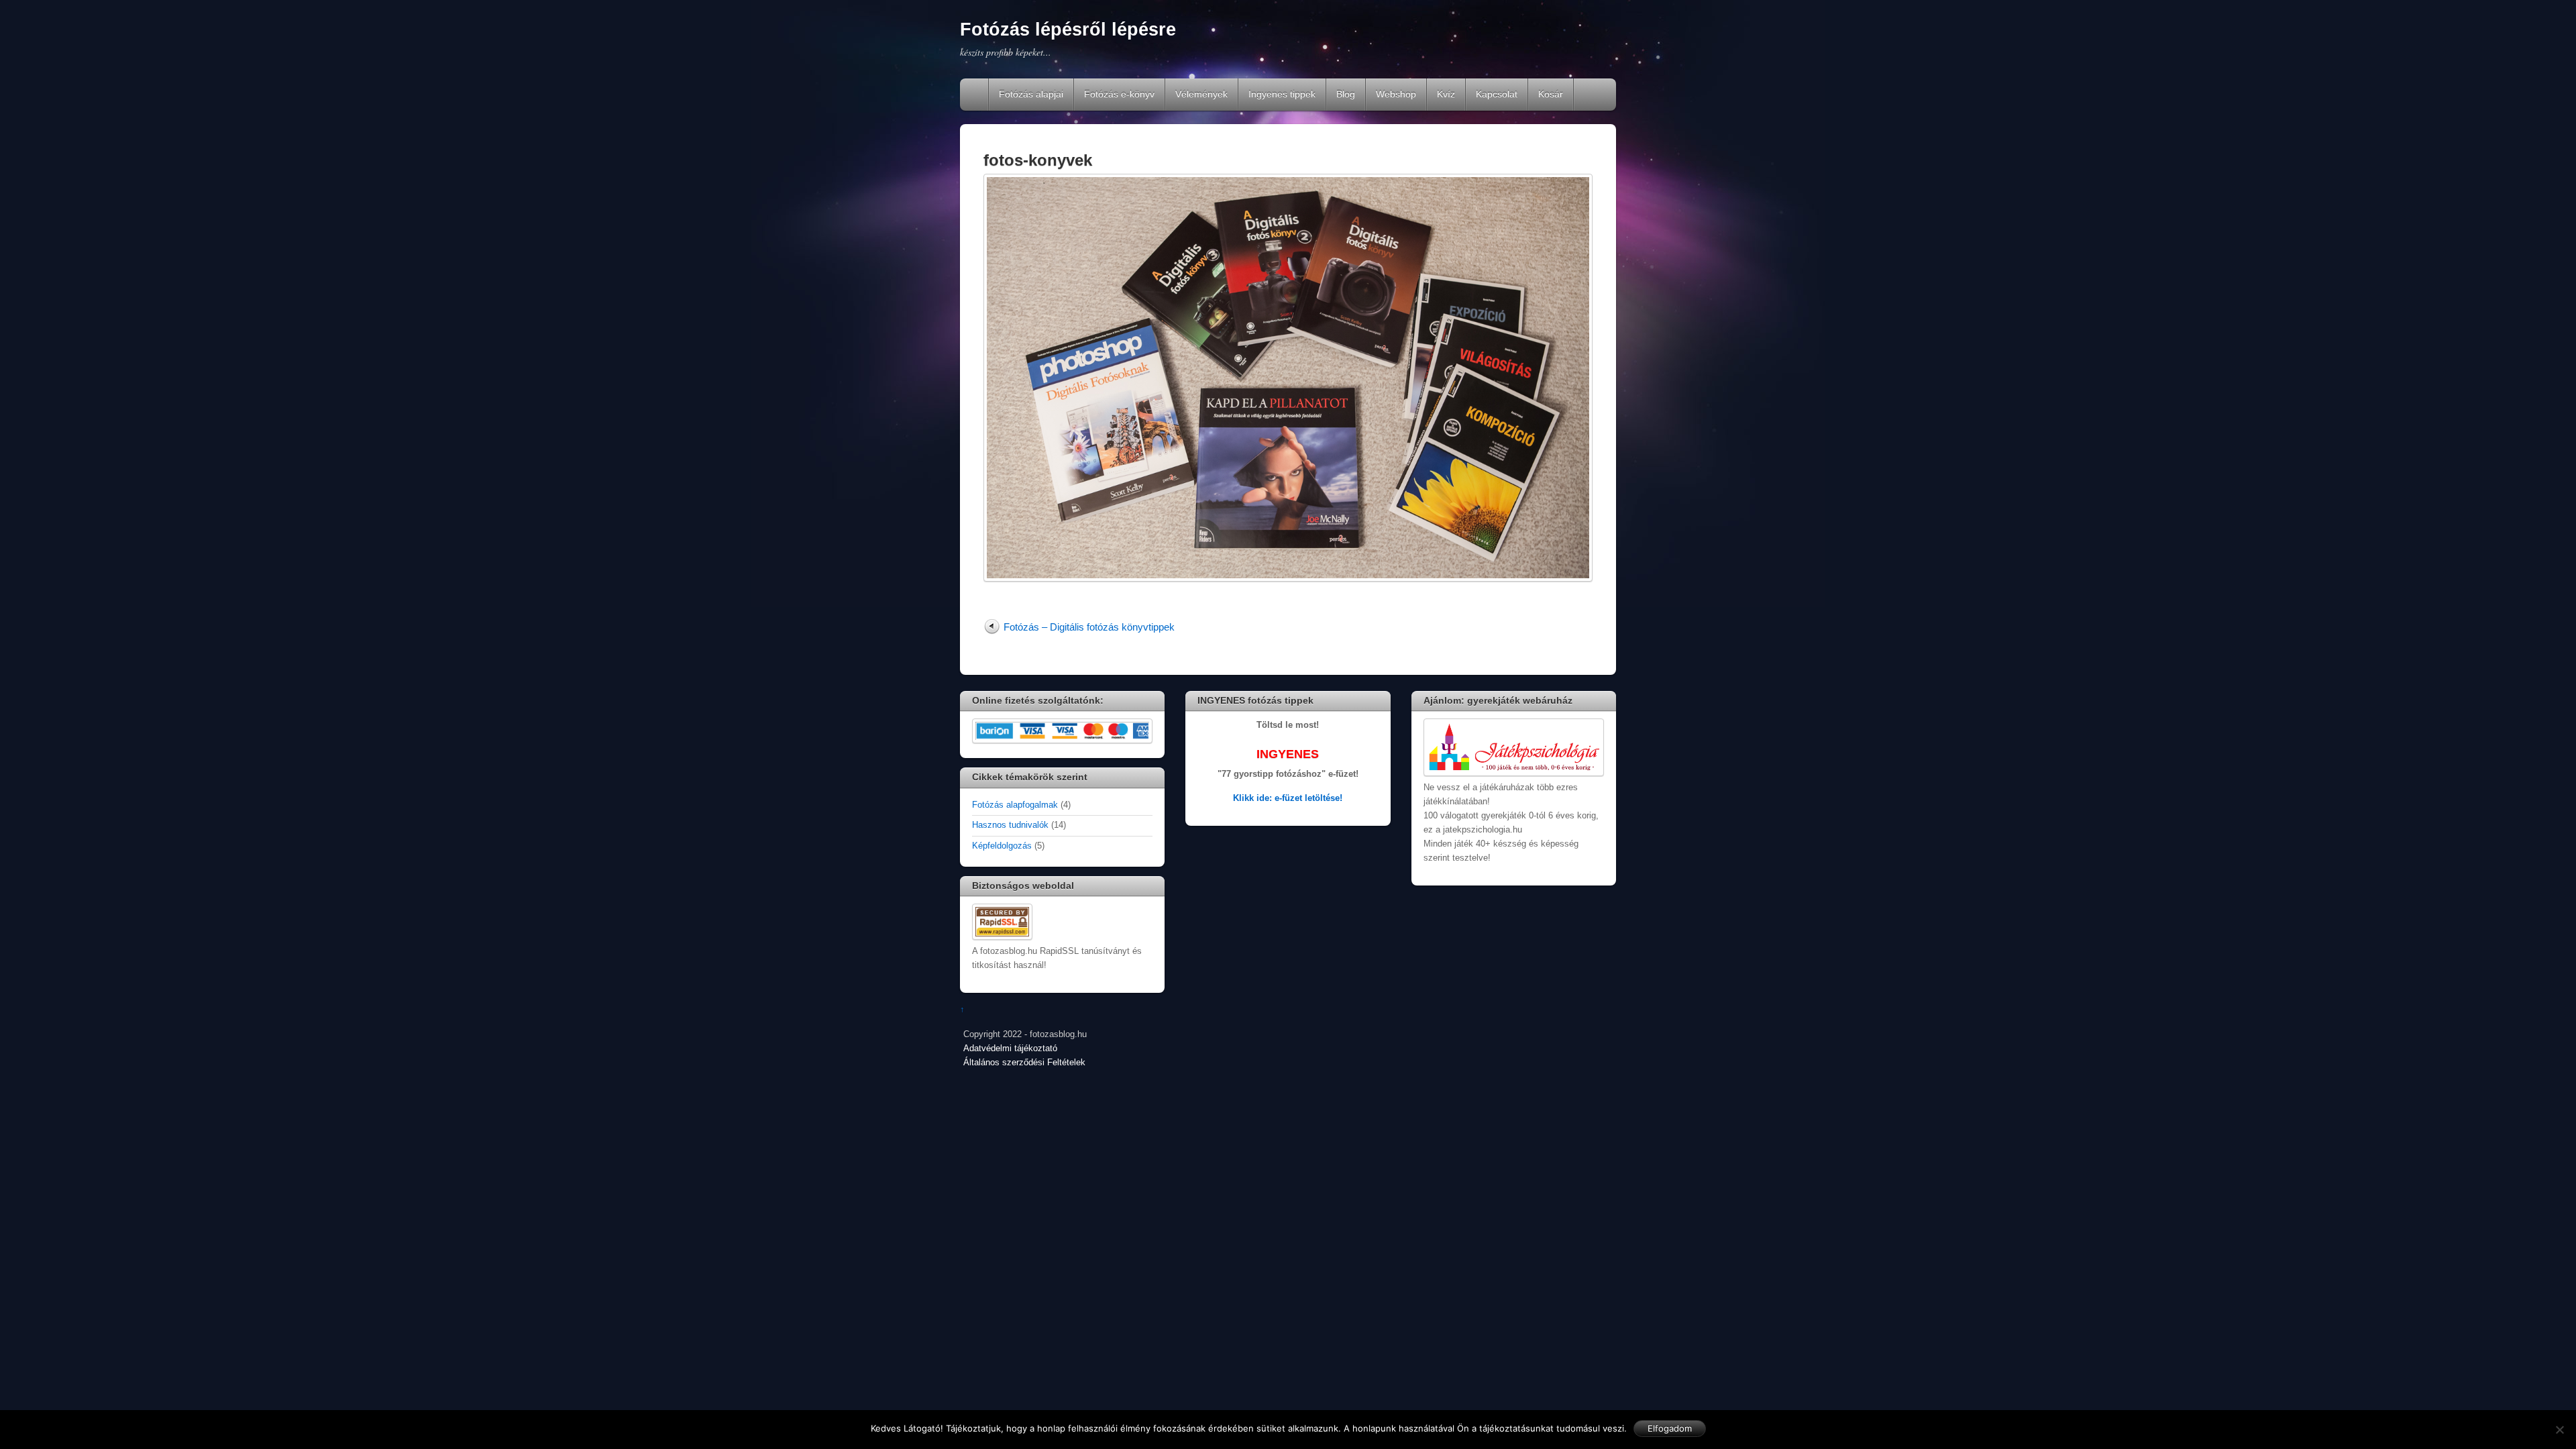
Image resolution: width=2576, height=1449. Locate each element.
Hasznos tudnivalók (1010, 825)
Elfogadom (1670, 1428)
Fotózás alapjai (1031, 94)
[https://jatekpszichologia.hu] (1514, 773)
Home (975, 95)
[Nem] (2559, 1430)
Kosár (1551, 94)
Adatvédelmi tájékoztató (1010, 1049)
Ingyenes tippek (1282, 94)
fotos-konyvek (1038, 160)
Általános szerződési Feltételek (1024, 1063)
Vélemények (1201, 94)
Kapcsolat (1497, 94)
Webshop (1396, 94)
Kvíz (1446, 94)
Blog (1346, 94)
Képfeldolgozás (1002, 846)
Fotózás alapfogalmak (1015, 805)
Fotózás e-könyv (1119, 94)
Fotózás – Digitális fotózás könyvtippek (1089, 627)
